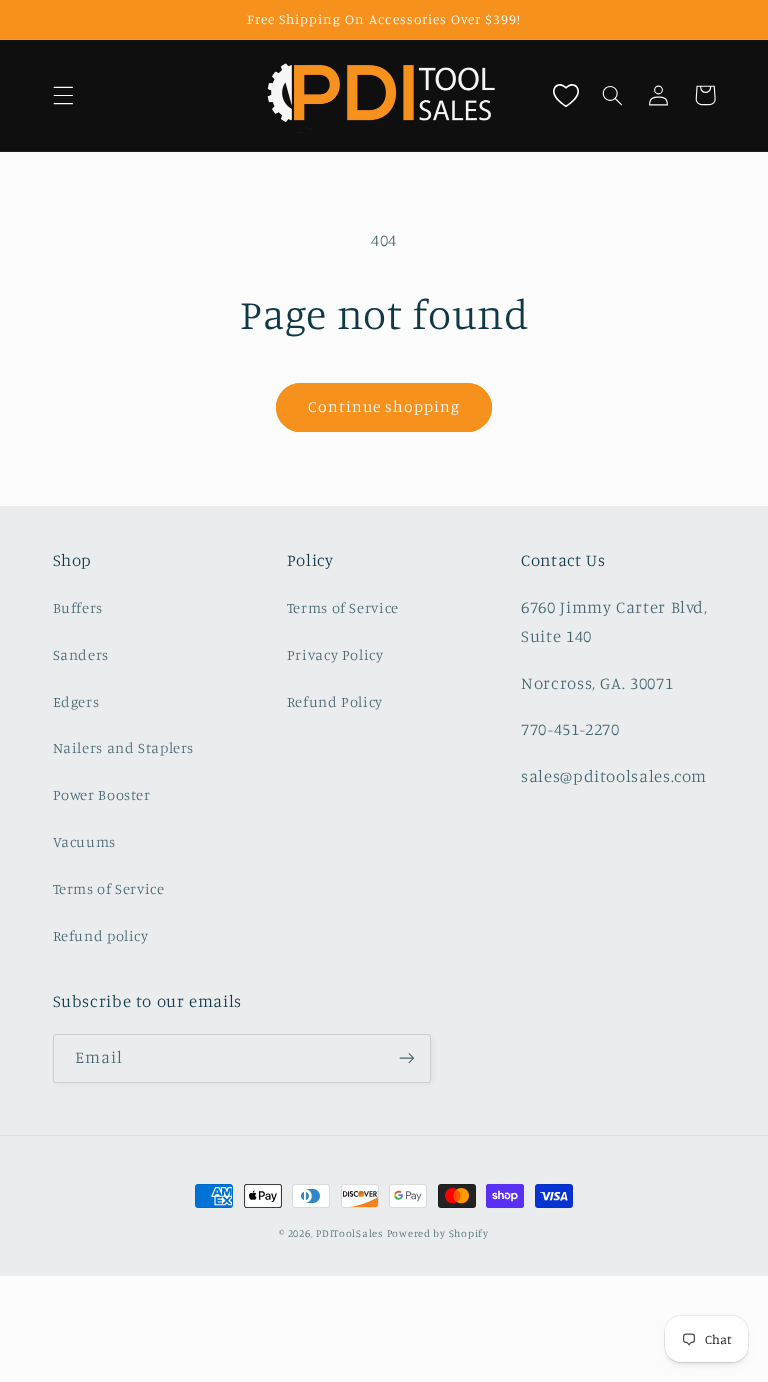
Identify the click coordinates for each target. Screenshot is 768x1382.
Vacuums (84, 841)
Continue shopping (384, 406)
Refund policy (101, 935)
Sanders (81, 654)
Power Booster (102, 794)
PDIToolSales (349, 1233)
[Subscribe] (406, 1058)
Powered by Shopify (438, 1233)
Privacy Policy (335, 654)
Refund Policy (335, 701)
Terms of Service (109, 888)
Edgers (76, 701)
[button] (63, 95)
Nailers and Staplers (124, 747)
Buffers (78, 607)
